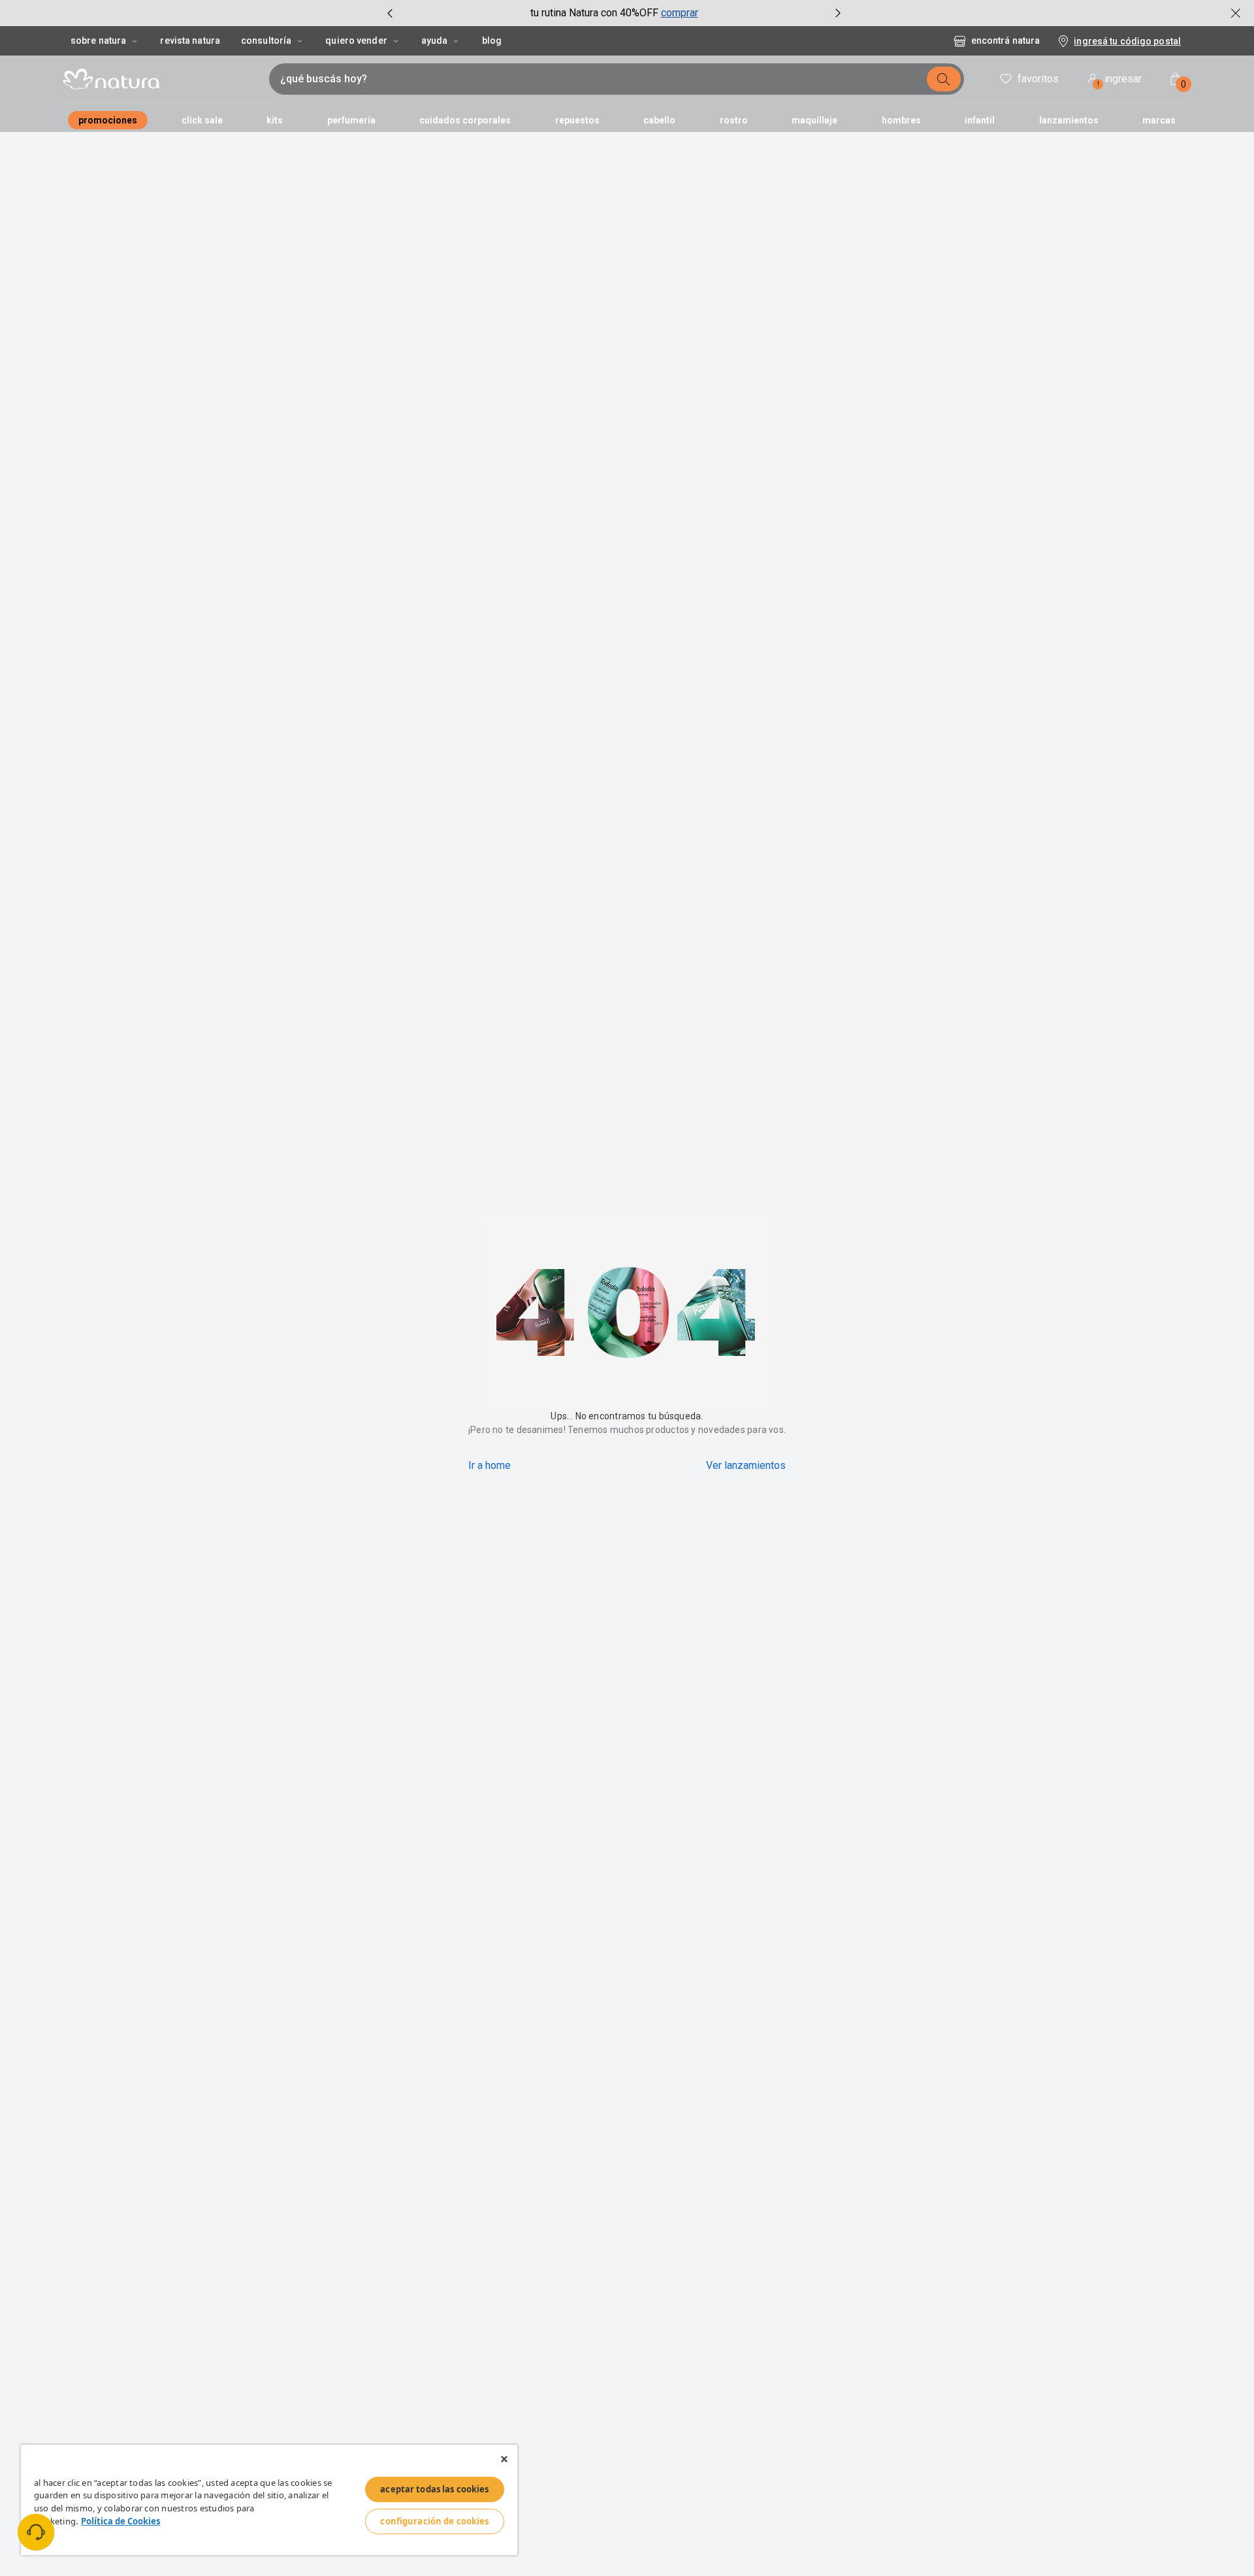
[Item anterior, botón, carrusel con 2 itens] (390, 13)
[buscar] (944, 79)
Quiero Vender (356, 40)
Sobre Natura (98, 40)
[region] (269, 2500)
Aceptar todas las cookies (434, 2489)
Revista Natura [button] (190, 40)
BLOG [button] (492, 40)
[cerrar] (1236, 13)
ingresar (1120, 81)
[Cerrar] (504, 2459)
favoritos (1038, 79)
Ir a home (490, 1465)
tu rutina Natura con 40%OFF (594, 13)
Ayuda (435, 40)
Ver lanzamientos (746, 1465)
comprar (680, 13)
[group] (614, 13)
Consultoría (266, 40)
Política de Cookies (121, 2521)
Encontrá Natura (1005, 40)
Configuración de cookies (434, 2521)
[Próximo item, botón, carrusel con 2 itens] (838, 13)
